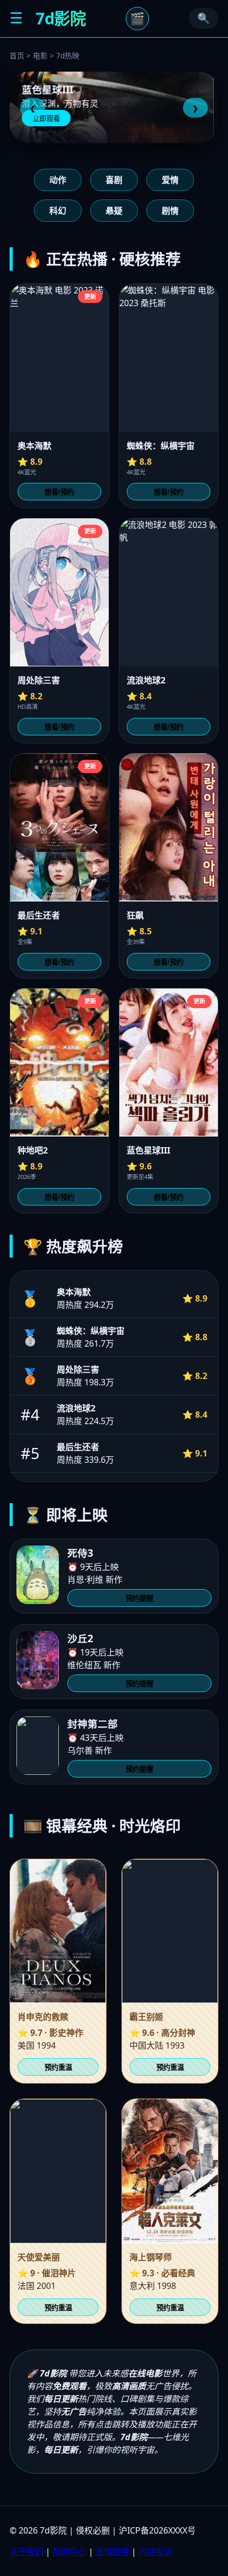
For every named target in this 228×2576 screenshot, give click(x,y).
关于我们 (27, 2552)
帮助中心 (69, 2552)
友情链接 (112, 2552)
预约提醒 (139, 1598)
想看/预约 (59, 492)
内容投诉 (155, 2552)
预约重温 (58, 2067)
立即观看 (51, 119)
